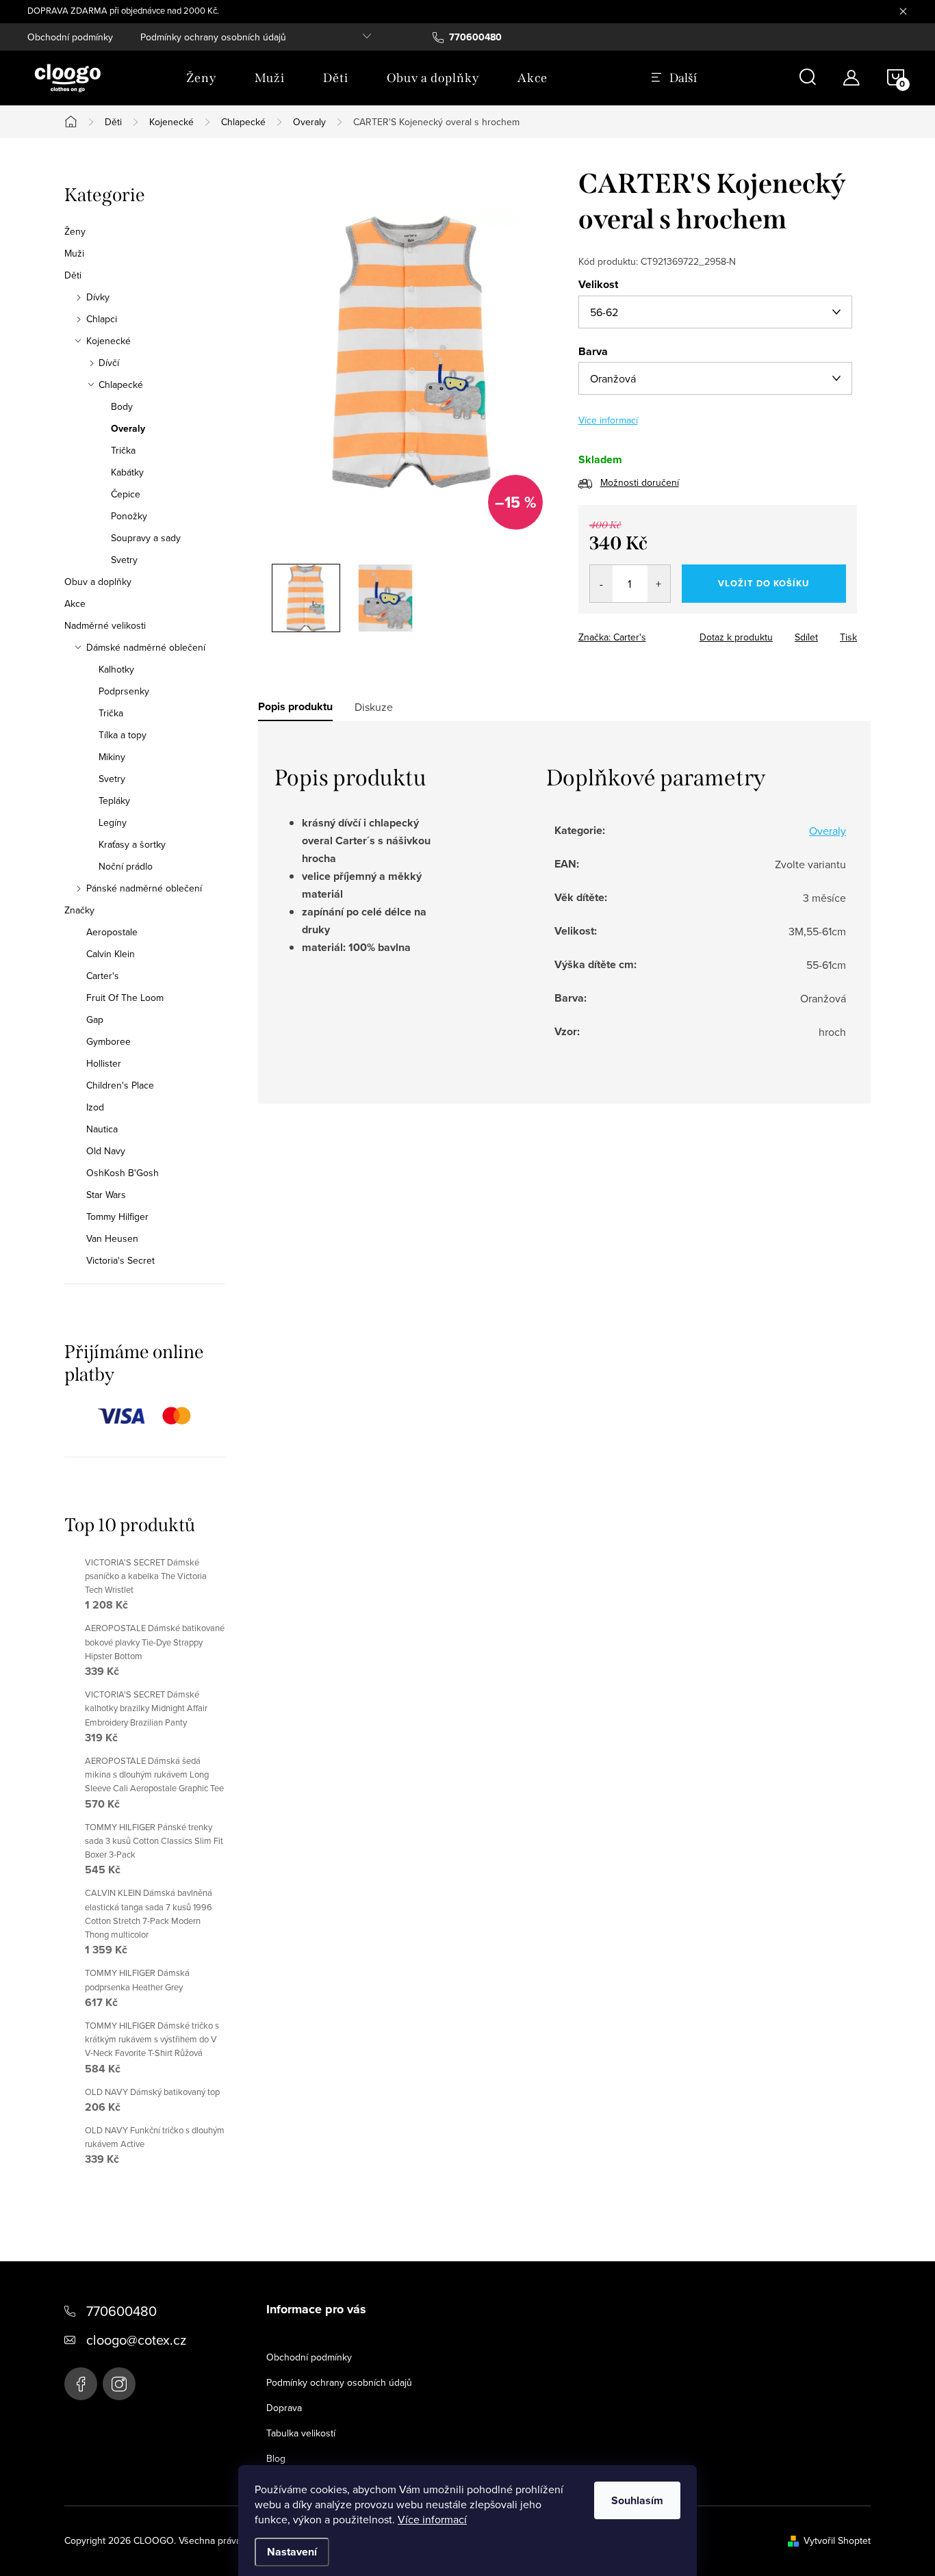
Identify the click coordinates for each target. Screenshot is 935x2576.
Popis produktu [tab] (295, 707)
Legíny (113, 822)
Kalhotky (116, 669)
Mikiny (112, 757)
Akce (75, 603)
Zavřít (654, 633)
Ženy (75, 231)
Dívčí (109, 363)
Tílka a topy (123, 735)
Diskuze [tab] (374, 707)
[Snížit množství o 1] (601, 584)
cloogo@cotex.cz (136, 2340)
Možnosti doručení (640, 482)
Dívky (98, 297)
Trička (123, 450)
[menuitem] (201, 78)
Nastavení (292, 2552)
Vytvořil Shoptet (837, 2540)
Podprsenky (124, 691)
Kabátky (127, 472)
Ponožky (129, 516)
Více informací (432, 2519)
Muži (74, 253)
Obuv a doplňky (98, 582)
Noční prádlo (126, 866)
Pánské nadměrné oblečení (144, 888)
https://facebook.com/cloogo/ (81, 2384)
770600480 (121, 2311)
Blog (276, 2458)
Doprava (284, 2408)
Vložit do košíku (764, 583)
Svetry (124, 560)
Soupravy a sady (146, 538)
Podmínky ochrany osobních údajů (213, 37)
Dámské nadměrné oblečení (146, 647)
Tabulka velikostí (301, 2433)
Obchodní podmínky (70, 37)
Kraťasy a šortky (132, 844)
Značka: (612, 637)
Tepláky (114, 801)
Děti (73, 275)
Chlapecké (121, 385)
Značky (79, 910)
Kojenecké (108, 341)
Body (122, 406)
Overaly (128, 428)
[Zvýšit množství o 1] (659, 584)
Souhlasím (637, 2500)
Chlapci (102, 319)
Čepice (126, 494)
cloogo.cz (119, 2384)
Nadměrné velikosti (105, 625)
